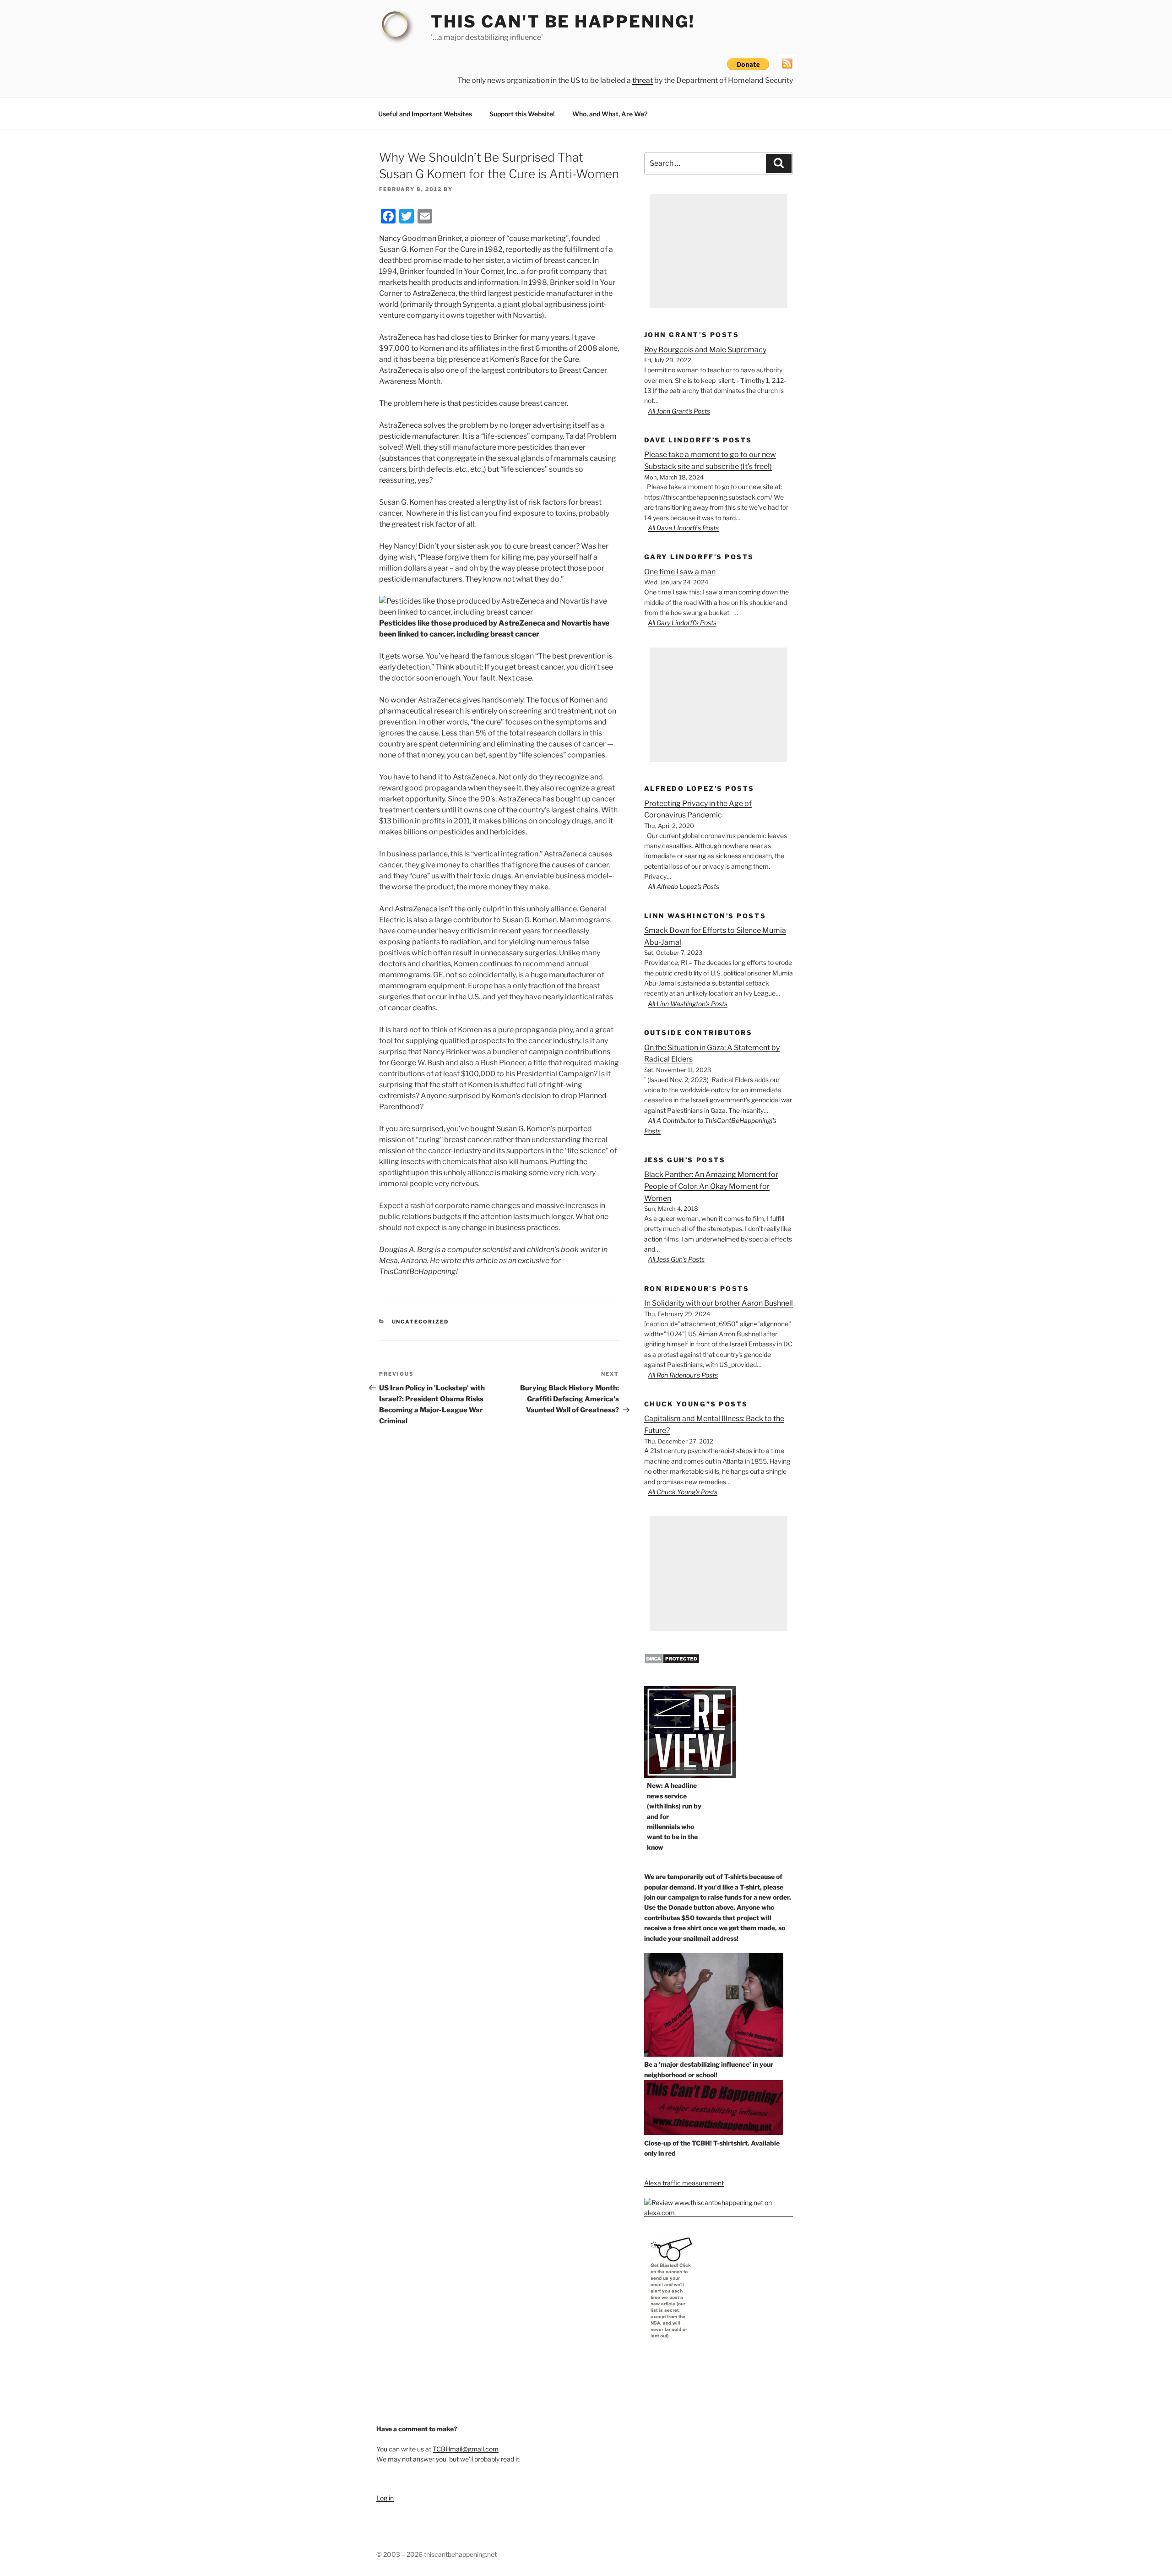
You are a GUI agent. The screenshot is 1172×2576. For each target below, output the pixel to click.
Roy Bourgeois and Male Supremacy (705, 350)
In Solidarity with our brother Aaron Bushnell (719, 1303)
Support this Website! (522, 114)
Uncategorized (421, 1322)
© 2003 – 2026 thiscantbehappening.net (437, 2554)
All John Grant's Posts (679, 411)
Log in (385, 2498)
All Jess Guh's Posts (676, 1259)
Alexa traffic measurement (684, 2183)
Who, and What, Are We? (610, 114)
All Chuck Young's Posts (683, 1492)
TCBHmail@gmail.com (466, 2449)
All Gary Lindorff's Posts (682, 623)
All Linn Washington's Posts (688, 1004)
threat (643, 80)
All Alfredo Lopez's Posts (684, 886)
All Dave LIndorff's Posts (683, 528)
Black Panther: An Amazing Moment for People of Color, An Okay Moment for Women (711, 1186)
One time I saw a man (680, 572)
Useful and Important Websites (425, 114)
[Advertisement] (718, 251)
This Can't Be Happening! (563, 22)
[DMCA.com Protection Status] (672, 1662)
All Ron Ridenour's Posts (683, 1375)
